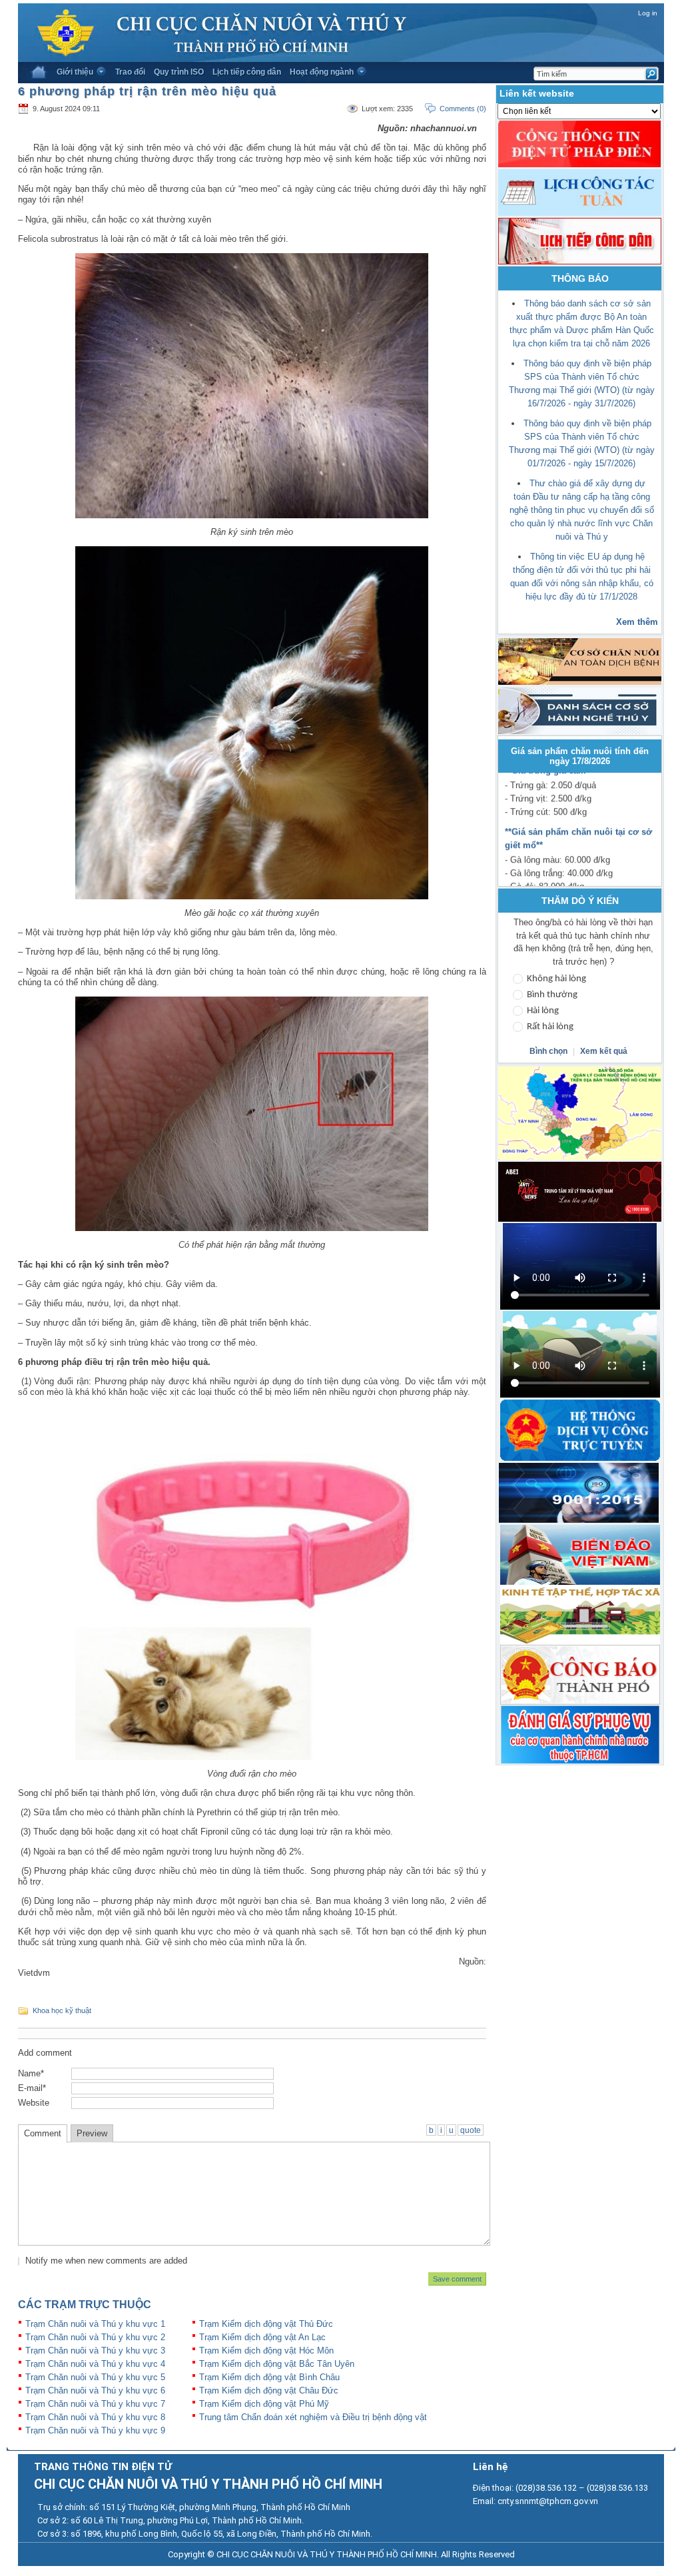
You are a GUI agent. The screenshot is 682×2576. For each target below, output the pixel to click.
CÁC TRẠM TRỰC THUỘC (85, 2305)
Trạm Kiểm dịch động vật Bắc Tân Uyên (277, 2364)
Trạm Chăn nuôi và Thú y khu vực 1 (95, 2324)
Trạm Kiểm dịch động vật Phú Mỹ (264, 2404)
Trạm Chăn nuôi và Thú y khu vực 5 (95, 2377)
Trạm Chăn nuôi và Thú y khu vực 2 (95, 2337)
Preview (92, 2133)
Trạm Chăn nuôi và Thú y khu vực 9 (95, 2430)
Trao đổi (130, 72)
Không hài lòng (556, 979)
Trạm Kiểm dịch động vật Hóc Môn (266, 2351)
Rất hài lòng (550, 1027)
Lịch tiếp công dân (247, 72)
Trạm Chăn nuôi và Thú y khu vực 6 (95, 2390)
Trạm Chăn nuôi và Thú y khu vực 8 (95, 2417)
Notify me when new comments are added (106, 2261)
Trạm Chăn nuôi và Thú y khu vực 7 (95, 2404)
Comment (43, 2133)
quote (471, 2130)
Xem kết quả (604, 1051)
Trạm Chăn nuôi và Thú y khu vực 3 (95, 2351)
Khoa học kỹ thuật (62, 2010)
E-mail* (32, 2088)
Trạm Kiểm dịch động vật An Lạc (262, 2337)
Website (34, 2103)
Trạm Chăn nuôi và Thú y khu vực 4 (95, 2364)
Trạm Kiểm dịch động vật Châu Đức (269, 2390)
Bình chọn (549, 1051)
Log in (648, 13)
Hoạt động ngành (322, 72)
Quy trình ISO (179, 72)
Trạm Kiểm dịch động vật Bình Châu (269, 2377)
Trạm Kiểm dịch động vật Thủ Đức (266, 2324)
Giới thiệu (75, 72)
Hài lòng (543, 1011)
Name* (31, 2073)
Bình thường (552, 995)
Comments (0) (463, 109)
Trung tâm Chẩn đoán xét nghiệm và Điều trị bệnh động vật (313, 2417)
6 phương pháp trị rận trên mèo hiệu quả (147, 91)
